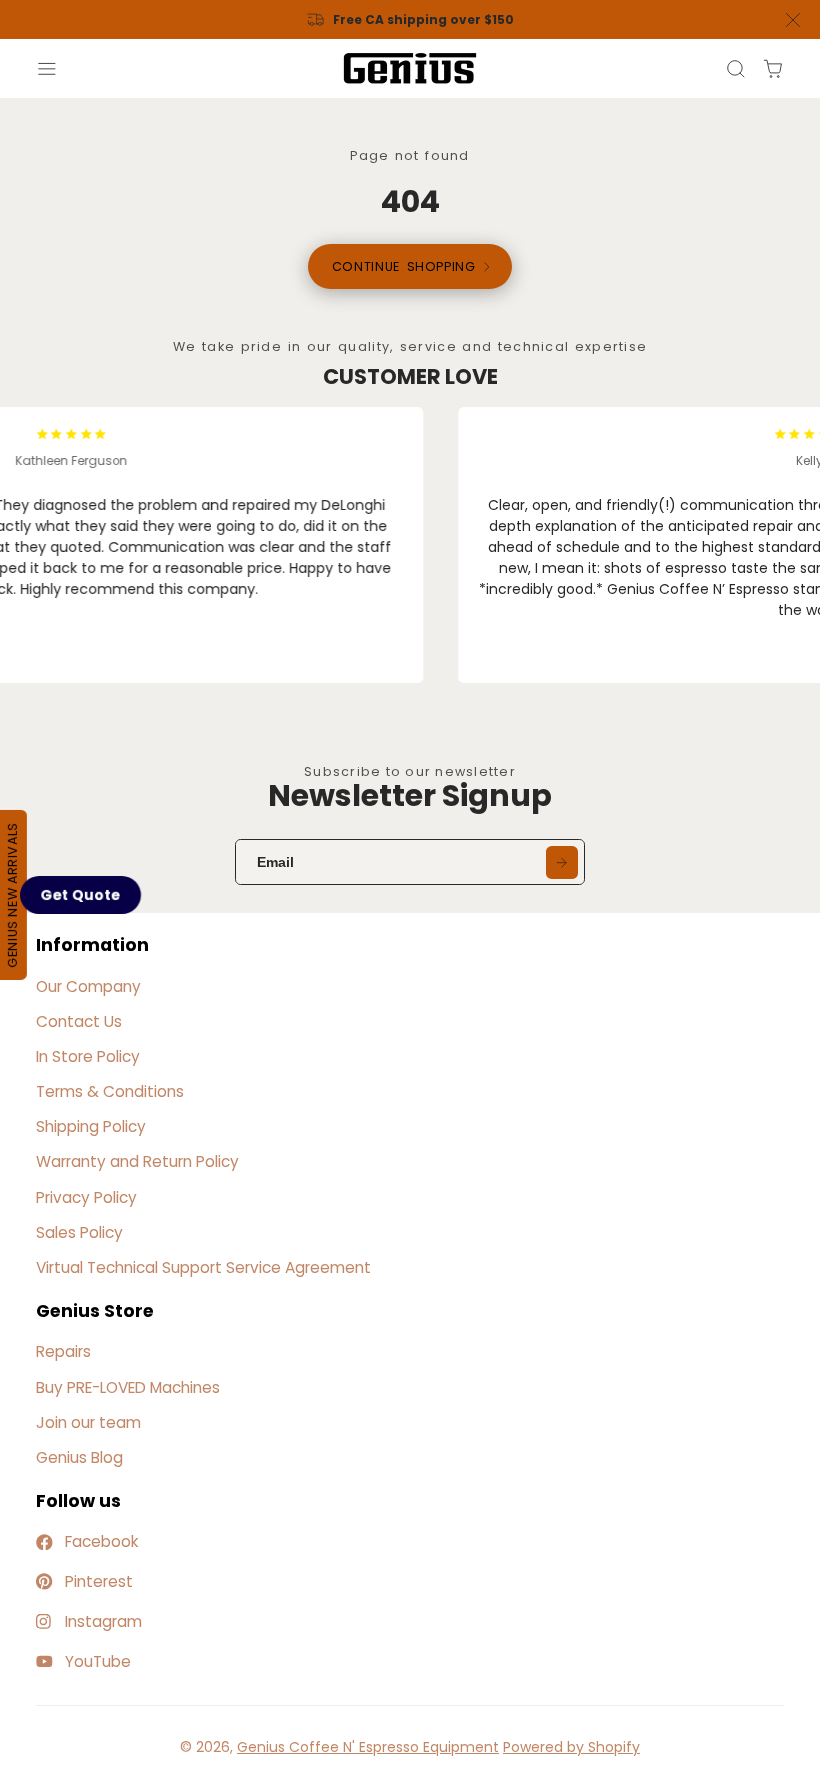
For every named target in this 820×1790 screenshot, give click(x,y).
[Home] (410, 68)
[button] (80, 895)
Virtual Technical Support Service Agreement (203, 1267)
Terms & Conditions (110, 1091)
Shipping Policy (91, 1126)
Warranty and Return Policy (137, 1161)
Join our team (88, 1422)
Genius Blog (79, 1457)
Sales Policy (79, 1232)
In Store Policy (88, 1056)
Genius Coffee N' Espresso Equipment (368, 1747)
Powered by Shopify (571, 1747)
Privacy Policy (86, 1197)
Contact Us (79, 1021)
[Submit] (562, 862)
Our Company (88, 986)
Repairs (63, 1351)
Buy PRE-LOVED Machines (128, 1387)
